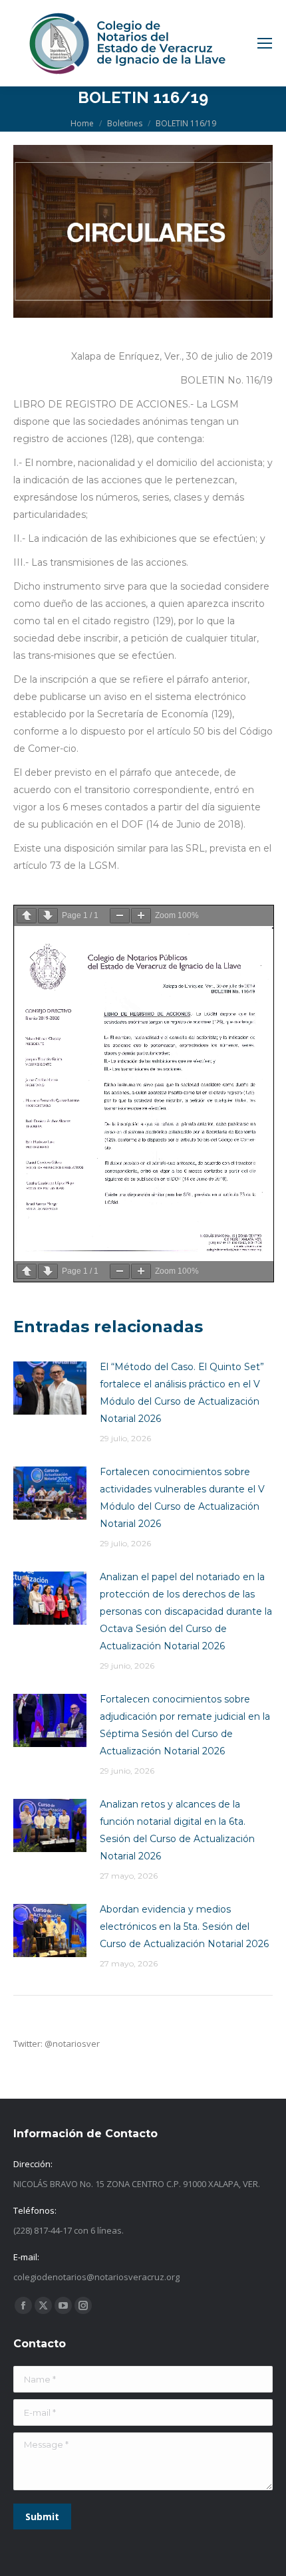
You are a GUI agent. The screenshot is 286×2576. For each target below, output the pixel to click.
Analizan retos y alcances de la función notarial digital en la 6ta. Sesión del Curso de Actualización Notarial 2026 (177, 1830)
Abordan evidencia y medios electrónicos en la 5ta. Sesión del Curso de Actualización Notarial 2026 (184, 1927)
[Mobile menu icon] (265, 43)
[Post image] (50, 1388)
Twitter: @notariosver (57, 2044)
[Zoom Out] (120, 916)
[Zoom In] (141, 916)
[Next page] (48, 916)
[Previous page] (27, 916)
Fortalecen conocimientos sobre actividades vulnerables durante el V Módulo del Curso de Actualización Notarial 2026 (182, 1498)
